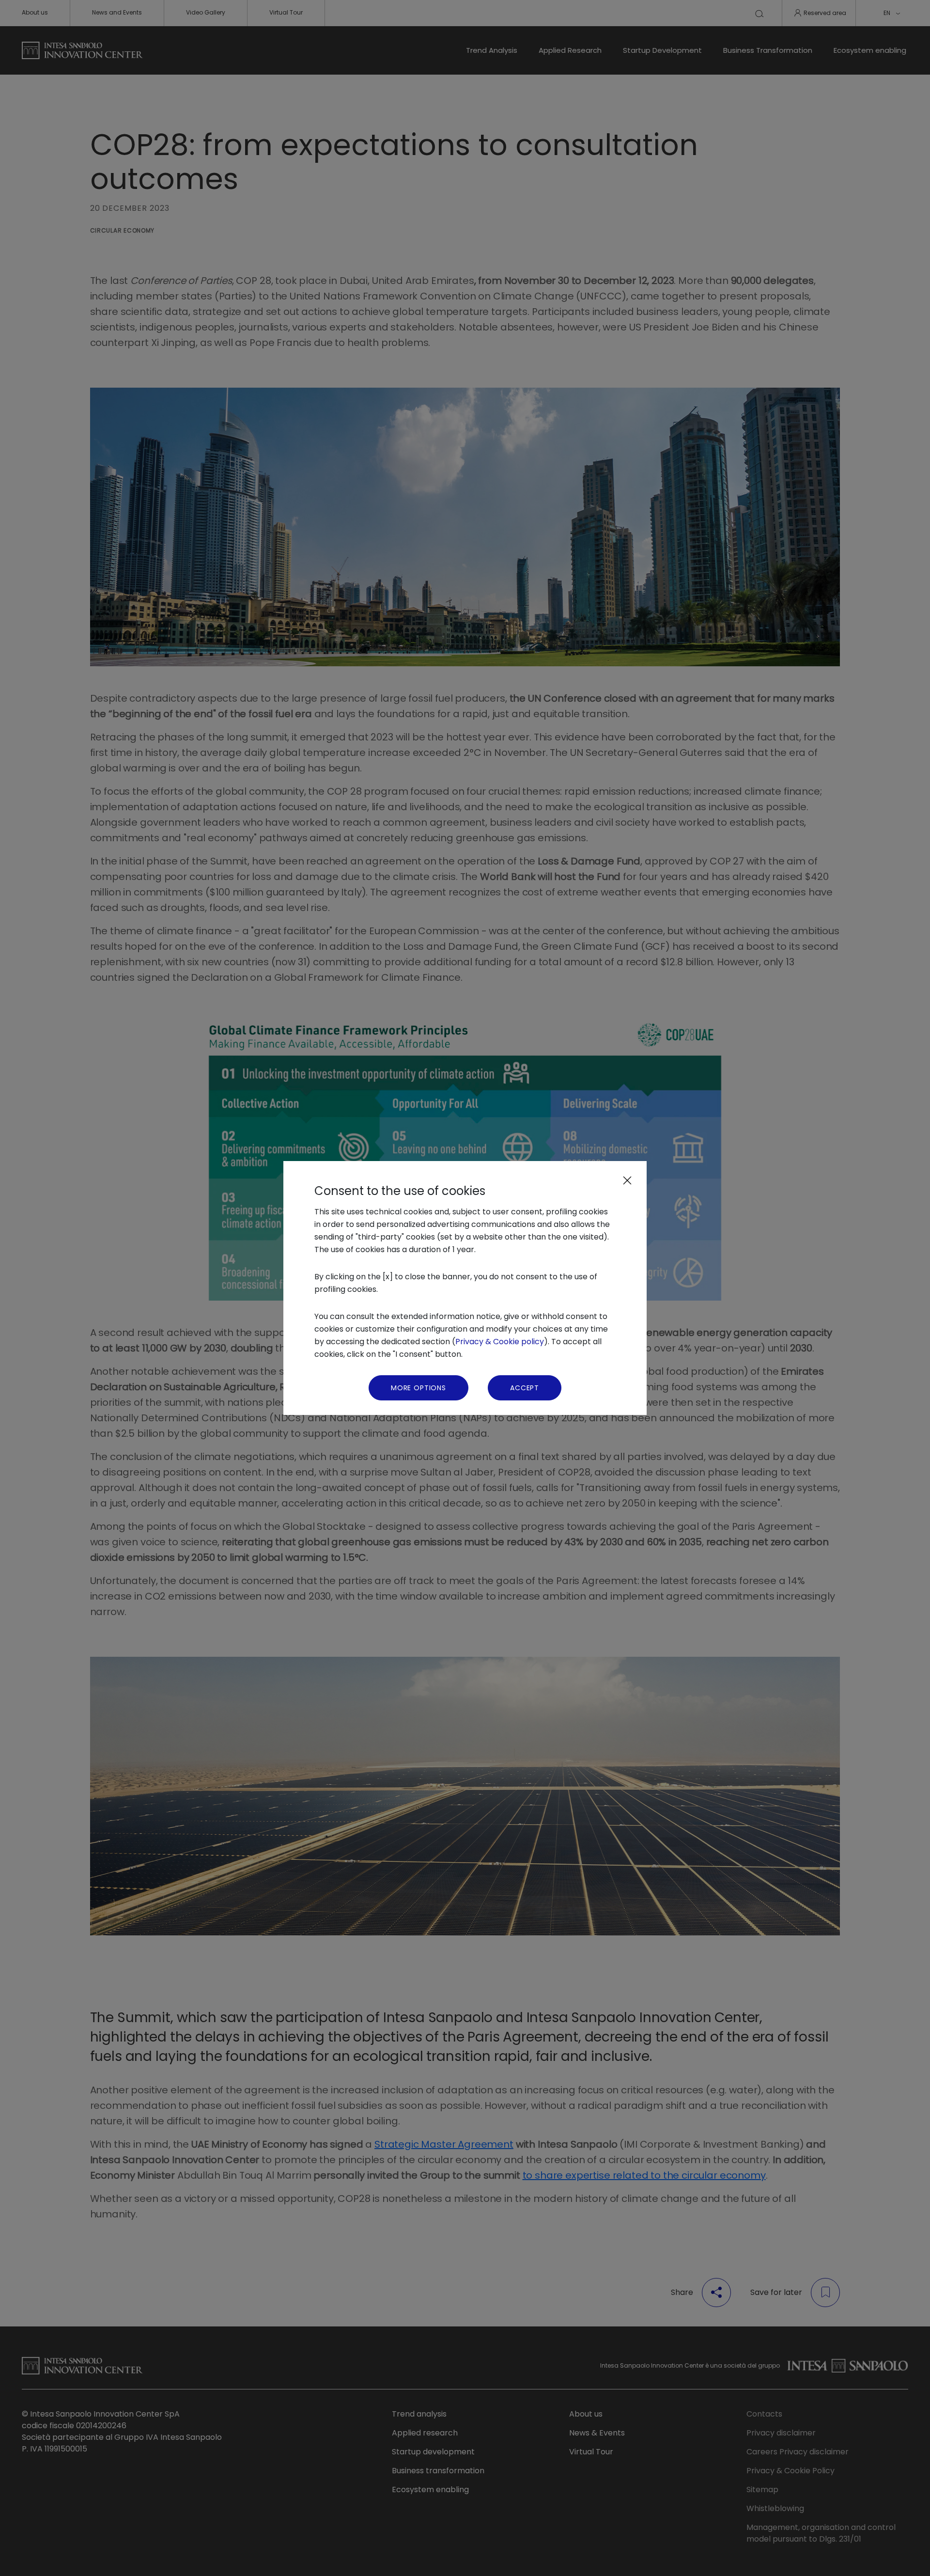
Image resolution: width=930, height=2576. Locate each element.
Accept (525, 1388)
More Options (418, 1388)
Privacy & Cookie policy (500, 1342)
